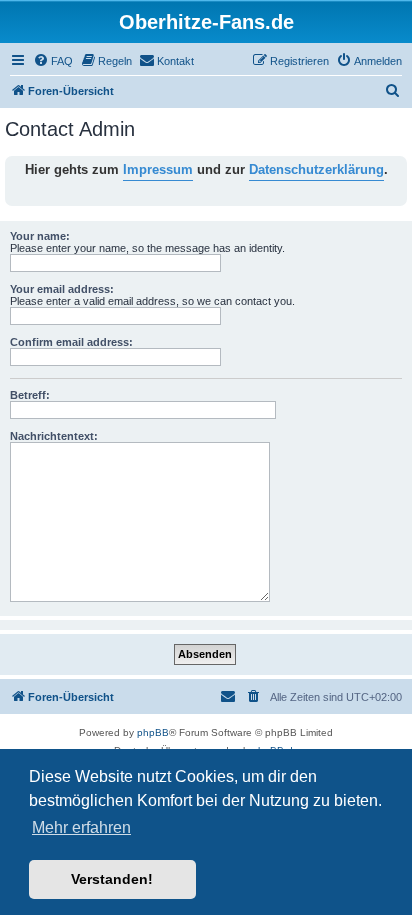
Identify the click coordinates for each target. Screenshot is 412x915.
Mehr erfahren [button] (81, 827)
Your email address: (62, 289)
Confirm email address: (71, 342)
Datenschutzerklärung (316, 169)
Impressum (158, 169)
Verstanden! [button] (112, 879)
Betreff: (30, 395)
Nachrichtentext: (54, 436)
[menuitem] (53, 61)
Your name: (40, 236)
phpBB (153, 732)
